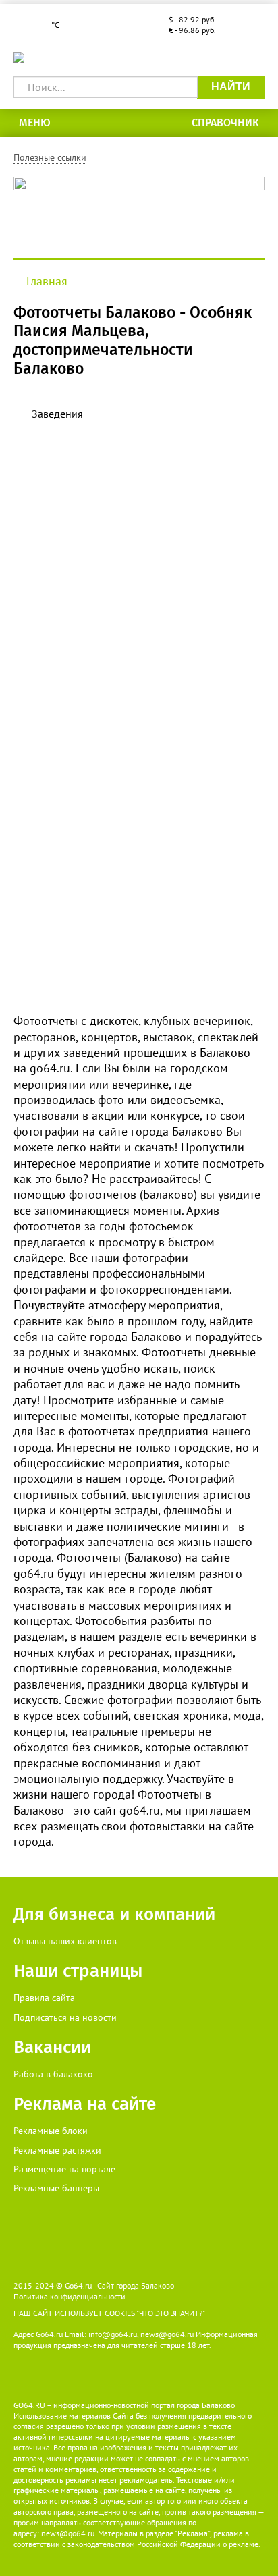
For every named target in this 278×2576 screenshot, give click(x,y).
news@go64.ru (68, 2533)
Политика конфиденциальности (69, 2296)
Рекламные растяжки (57, 2150)
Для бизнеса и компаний (114, 1914)
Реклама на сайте (85, 2104)
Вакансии (52, 2047)
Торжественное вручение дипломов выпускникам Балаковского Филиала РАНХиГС (139, 537)
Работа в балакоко (53, 2074)
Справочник (225, 122)
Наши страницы (78, 1971)
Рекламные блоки (51, 2131)
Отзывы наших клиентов (65, 1941)
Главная (47, 281)
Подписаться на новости (65, 2017)
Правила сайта (44, 1998)
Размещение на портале (64, 2169)
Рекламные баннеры (56, 2188)
